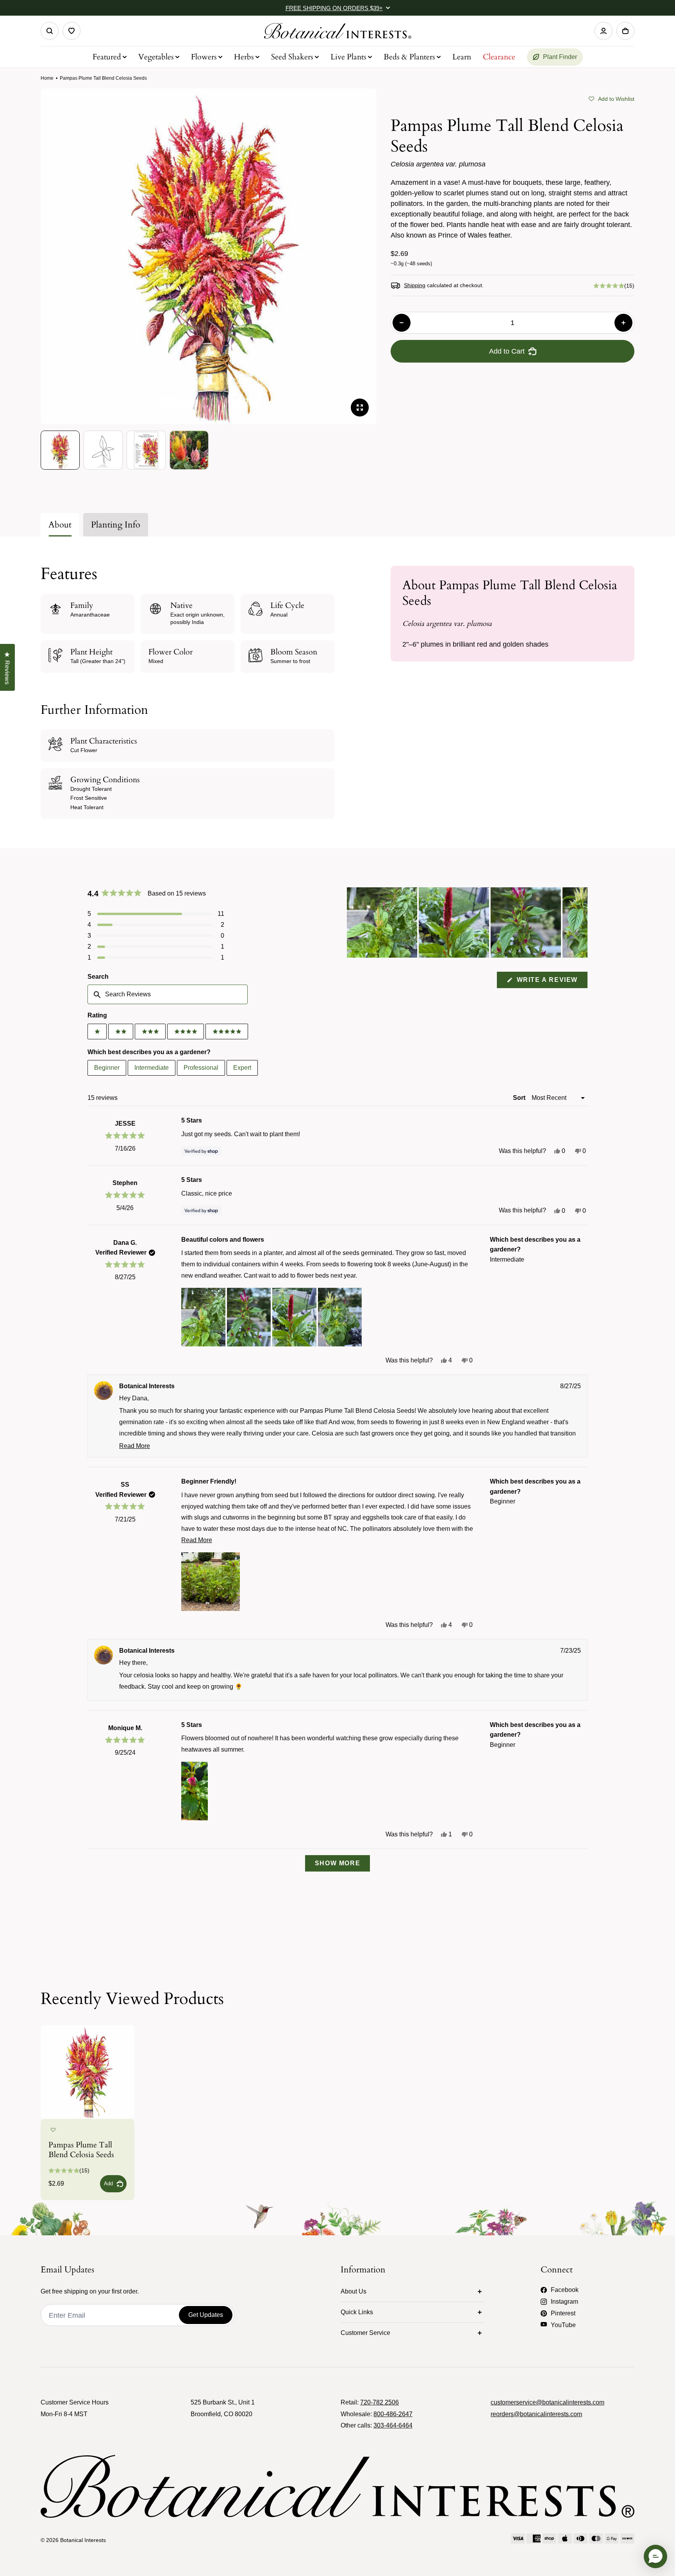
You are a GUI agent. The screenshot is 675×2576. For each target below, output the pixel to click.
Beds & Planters (409, 57)
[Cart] (625, 31)
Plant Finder (560, 57)
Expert (242, 1068)
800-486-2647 (393, 2414)
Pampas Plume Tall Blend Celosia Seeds (81, 2150)
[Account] (604, 31)
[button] (612, 98)
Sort (520, 1098)
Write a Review (551, 982)
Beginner (107, 1068)
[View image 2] (103, 450)
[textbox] (168, 994)
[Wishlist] (71, 31)
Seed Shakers (292, 57)
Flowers (204, 57)
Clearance (499, 57)
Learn (462, 57)
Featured (107, 57)
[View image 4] (189, 450)
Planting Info (116, 525)
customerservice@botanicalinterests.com (547, 2402)
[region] (467, 922)
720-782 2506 (379, 2402)
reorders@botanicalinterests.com (536, 2414)
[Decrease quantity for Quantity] (402, 323)
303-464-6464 (393, 2425)
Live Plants (348, 57)
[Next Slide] (581, 922)
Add (108, 2184)
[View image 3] (146, 450)
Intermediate (152, 1068)
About (60, 525)
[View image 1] (60, 450)
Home (47, 78)
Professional (201, 1068)
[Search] (50, 31)
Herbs (244, 57)
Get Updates (206, 2315)
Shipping (415, 285)
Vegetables (156, 57)
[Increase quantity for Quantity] (623, 323)
